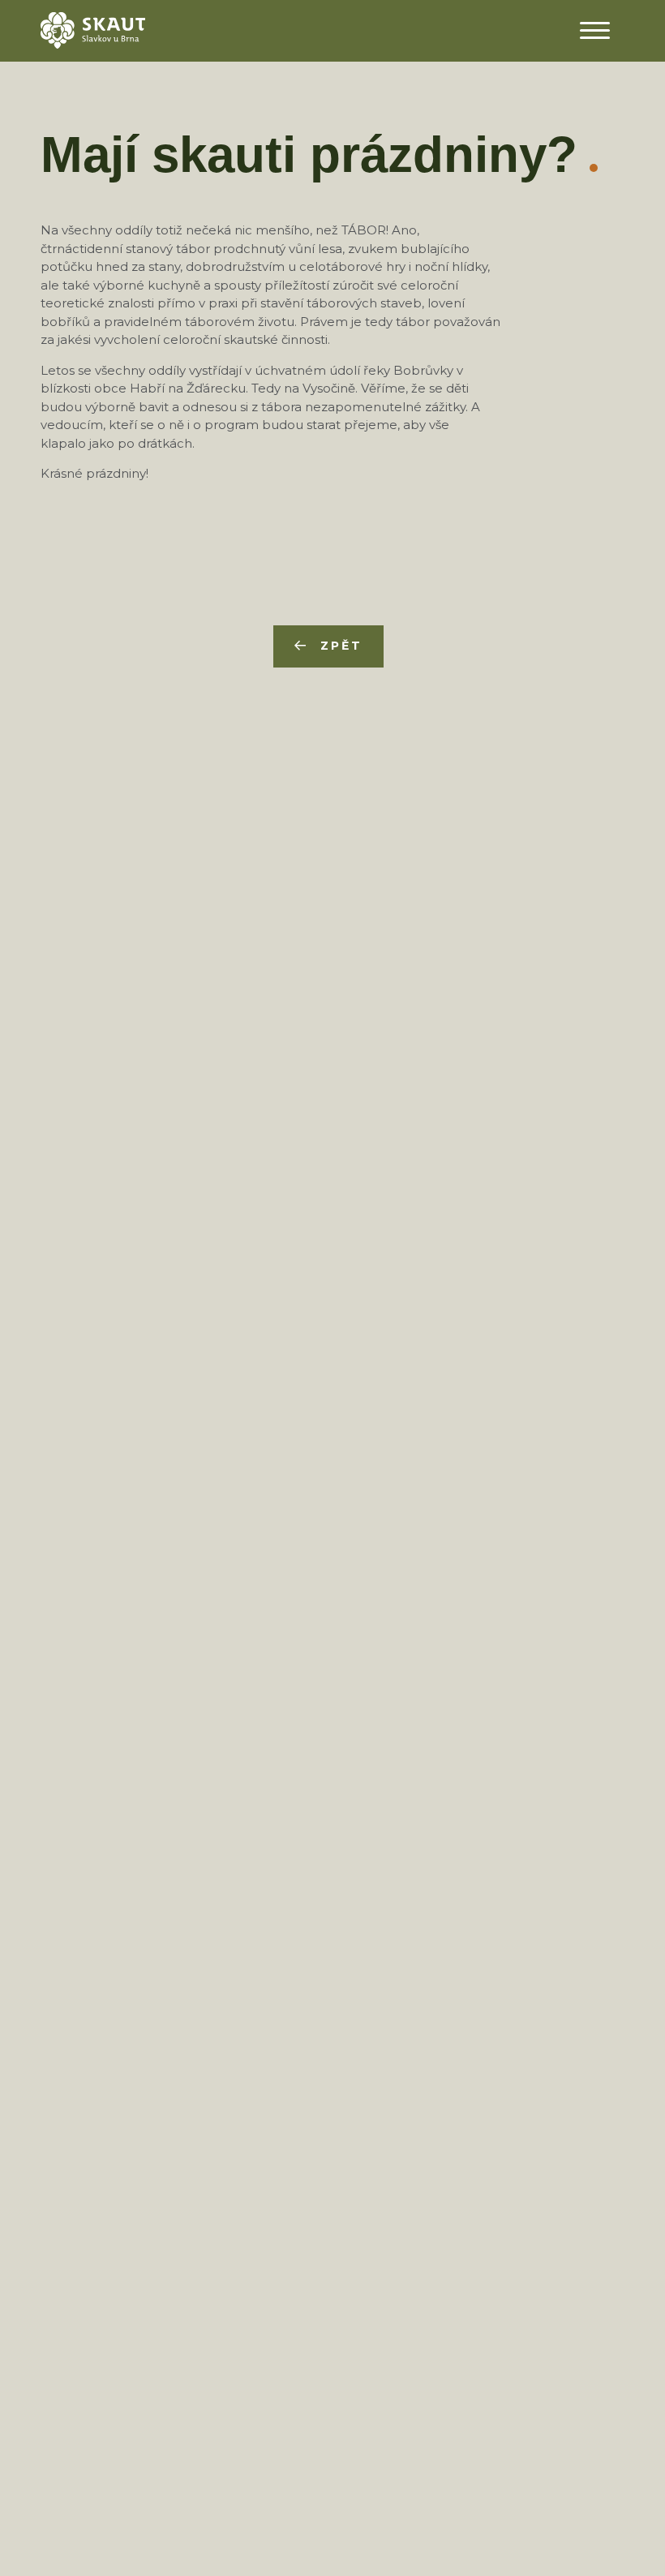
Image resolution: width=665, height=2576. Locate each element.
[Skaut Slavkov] (93, 29)
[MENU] (594, 30)
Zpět (341, 646)
